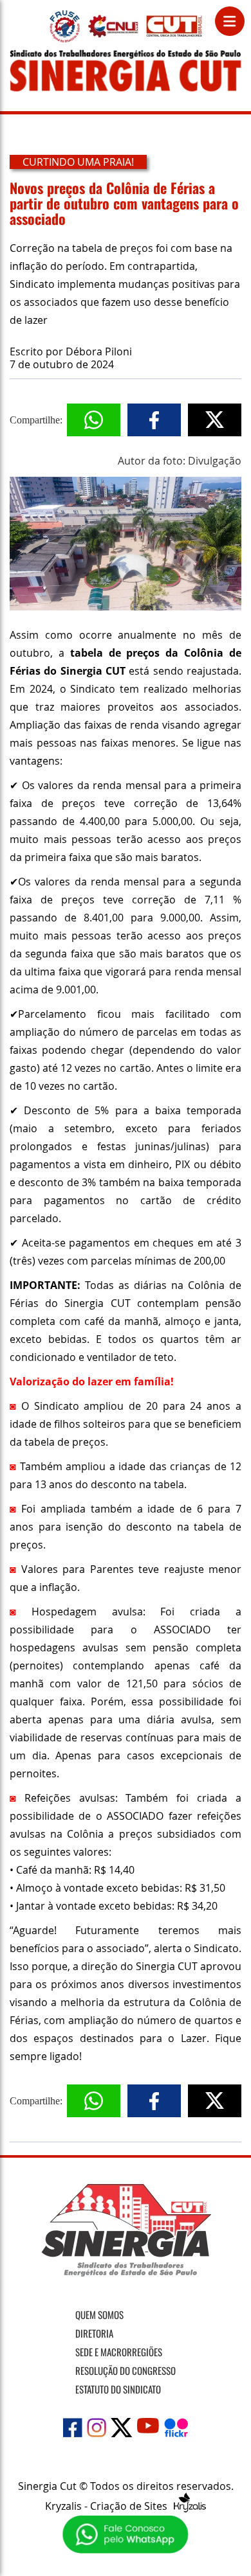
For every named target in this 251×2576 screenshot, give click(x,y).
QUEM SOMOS (99, 2314)
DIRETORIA (94, 2333)
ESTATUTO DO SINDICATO (118, 2389)
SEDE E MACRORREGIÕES (119, 2352)
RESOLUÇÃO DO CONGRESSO (126, 2370)
